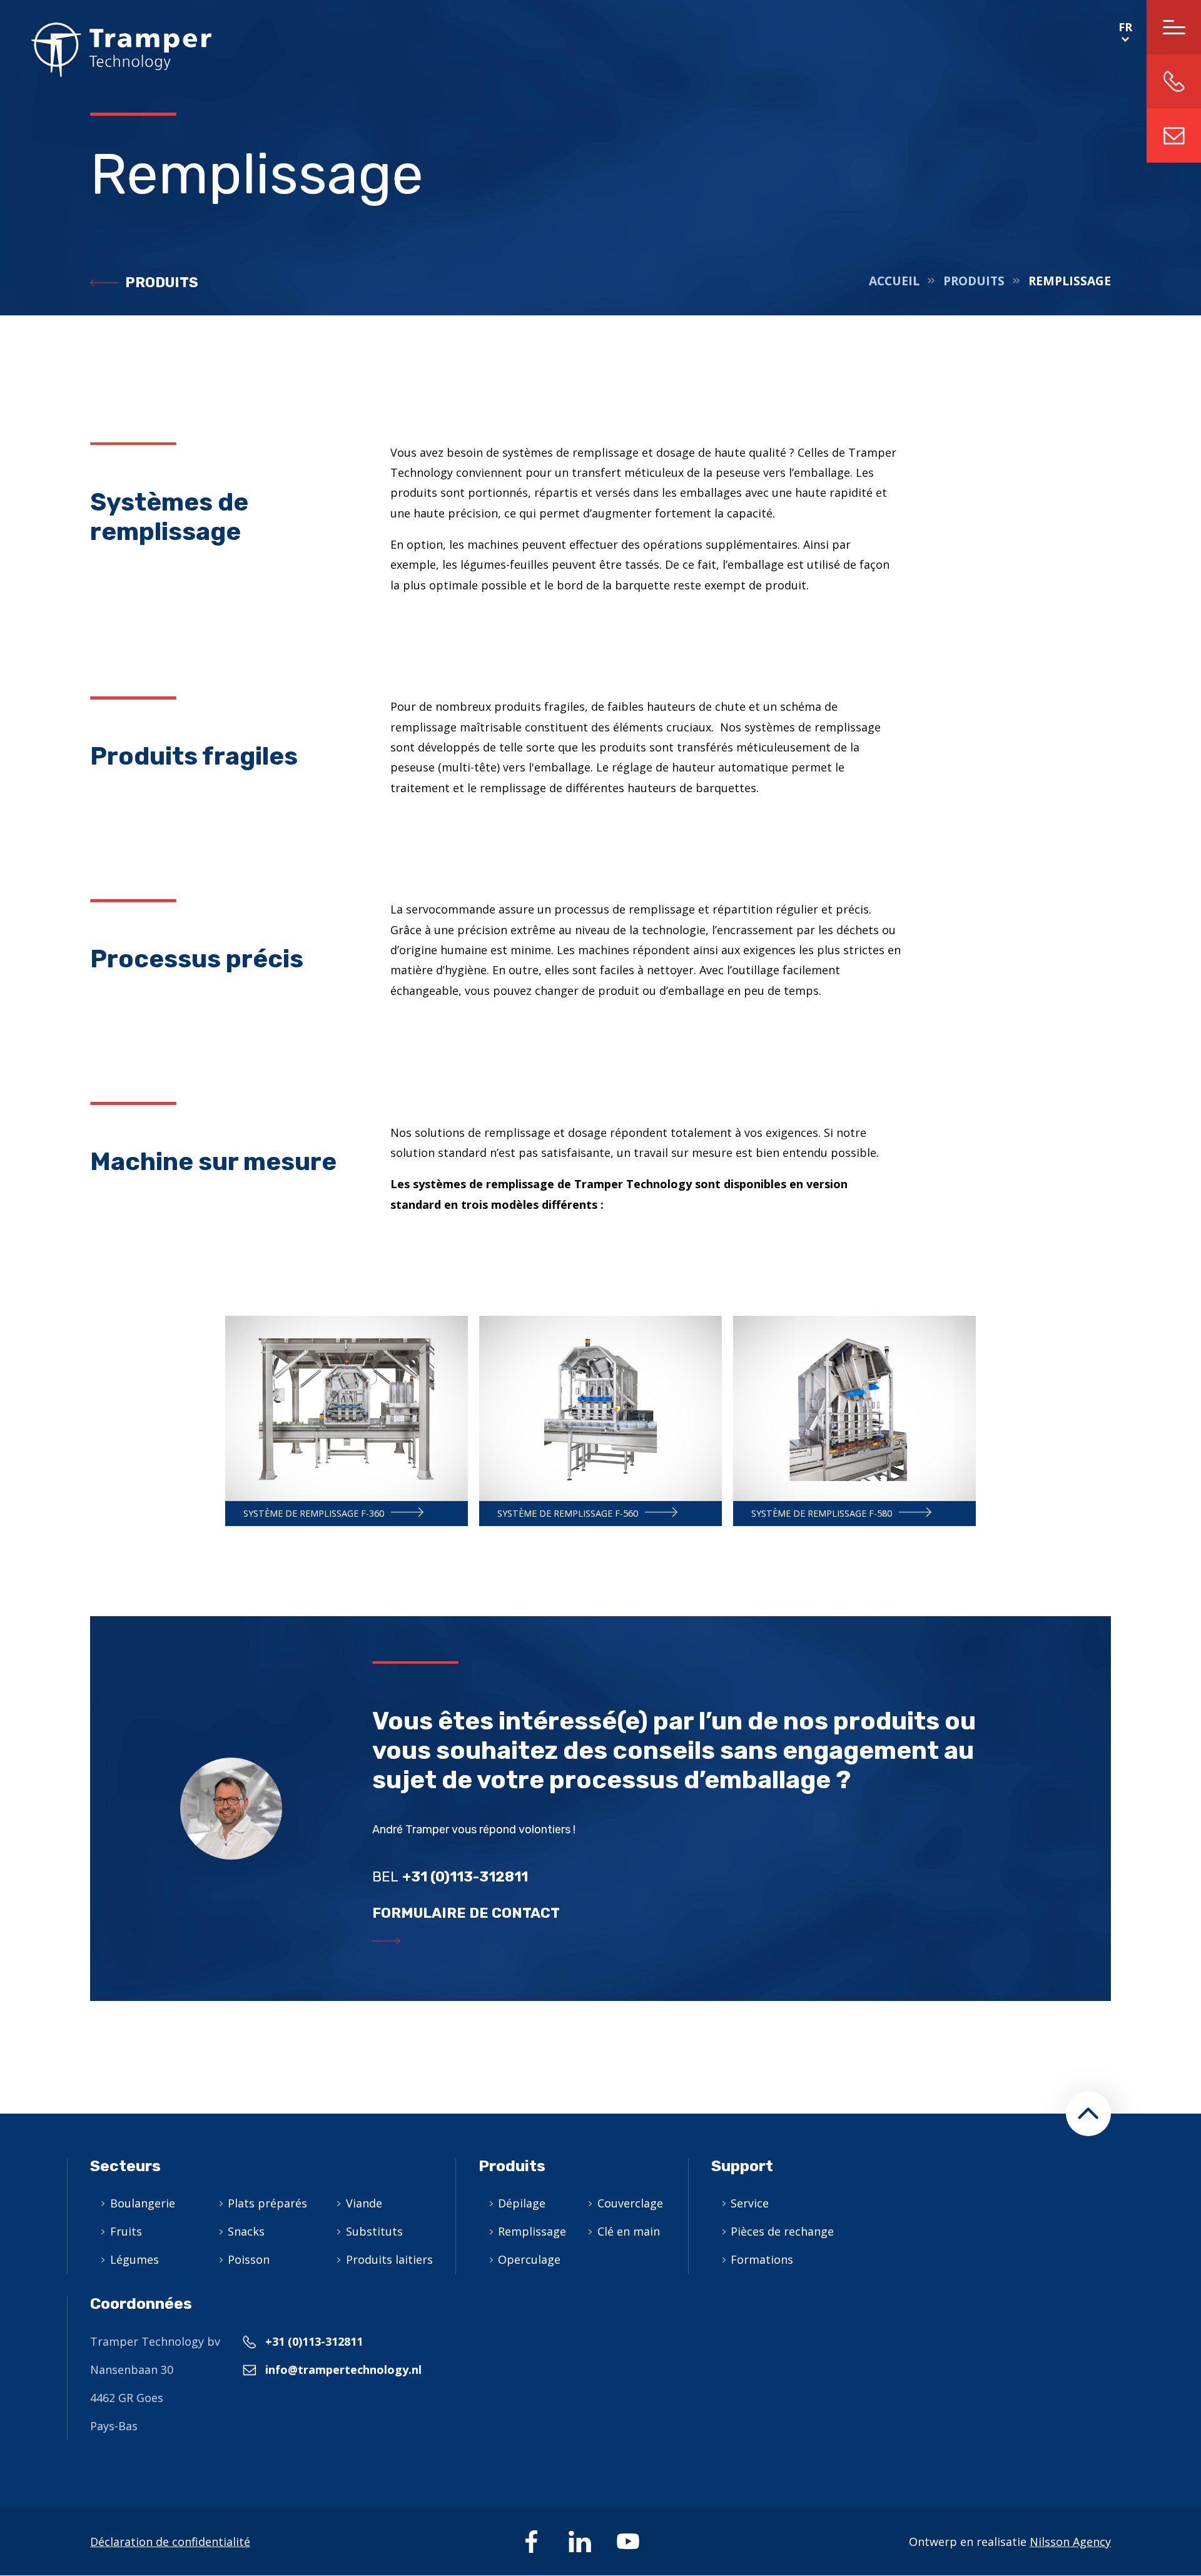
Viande (364, 2203)
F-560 (600, 1421)
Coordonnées (141, 2304)
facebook (532, 2542)
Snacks (246, 2231)
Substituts (374, 2231)
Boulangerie (143, 2203)
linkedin (580, 2542)
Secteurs (125, 2166)
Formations (762, 2259)
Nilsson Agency (1070, 2542)
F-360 (347, 1421)
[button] (1088, 2114)
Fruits (126, 2231)
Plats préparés (267, 2203)
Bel (450, 1877)
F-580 (854, 1421)
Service (750, 2203)
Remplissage (532, 2231)
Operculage (529, 2259)
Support (742, 2166)
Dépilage (522, 2203)
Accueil (894, 281)
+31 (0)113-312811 (314, 2341)
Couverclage (630, 2203)
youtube (628, 2542)
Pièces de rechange (782, 2231)
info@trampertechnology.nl (1174, 135)
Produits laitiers (389, 2259)
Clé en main (629, 2231)
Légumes (134, 2259)
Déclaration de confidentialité (170, 2542)
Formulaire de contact (466, 1913)
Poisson (249, 2259)
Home (106, 50)
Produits (162, 283)
